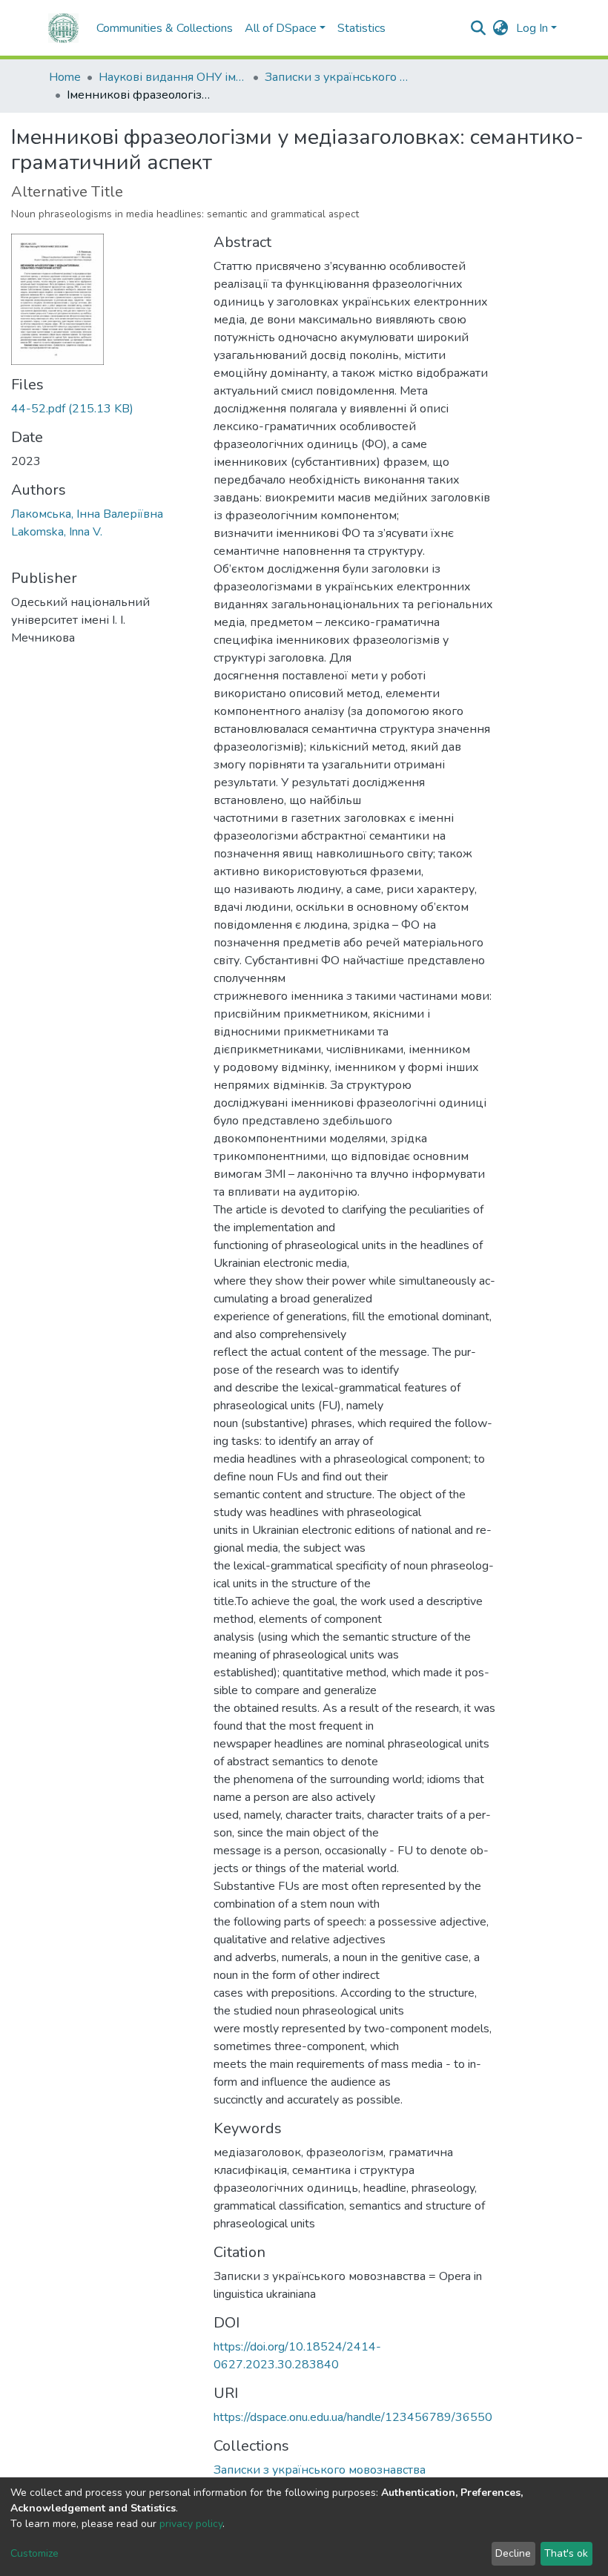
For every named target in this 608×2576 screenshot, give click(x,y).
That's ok (566, 2553)
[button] (501, 28)
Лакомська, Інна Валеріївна (87, 514)
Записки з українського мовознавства (339, 77)
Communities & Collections (165, 28)
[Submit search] (479, 28)
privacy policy (191, 2524)
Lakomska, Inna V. (57, 532)
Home (65, 77)
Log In (532, 28)
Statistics (361, 28)
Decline (513, 2553)
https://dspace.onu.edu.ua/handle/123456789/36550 (353, 2417)
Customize (34, 2553)
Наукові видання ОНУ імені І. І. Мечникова (173, 77)
